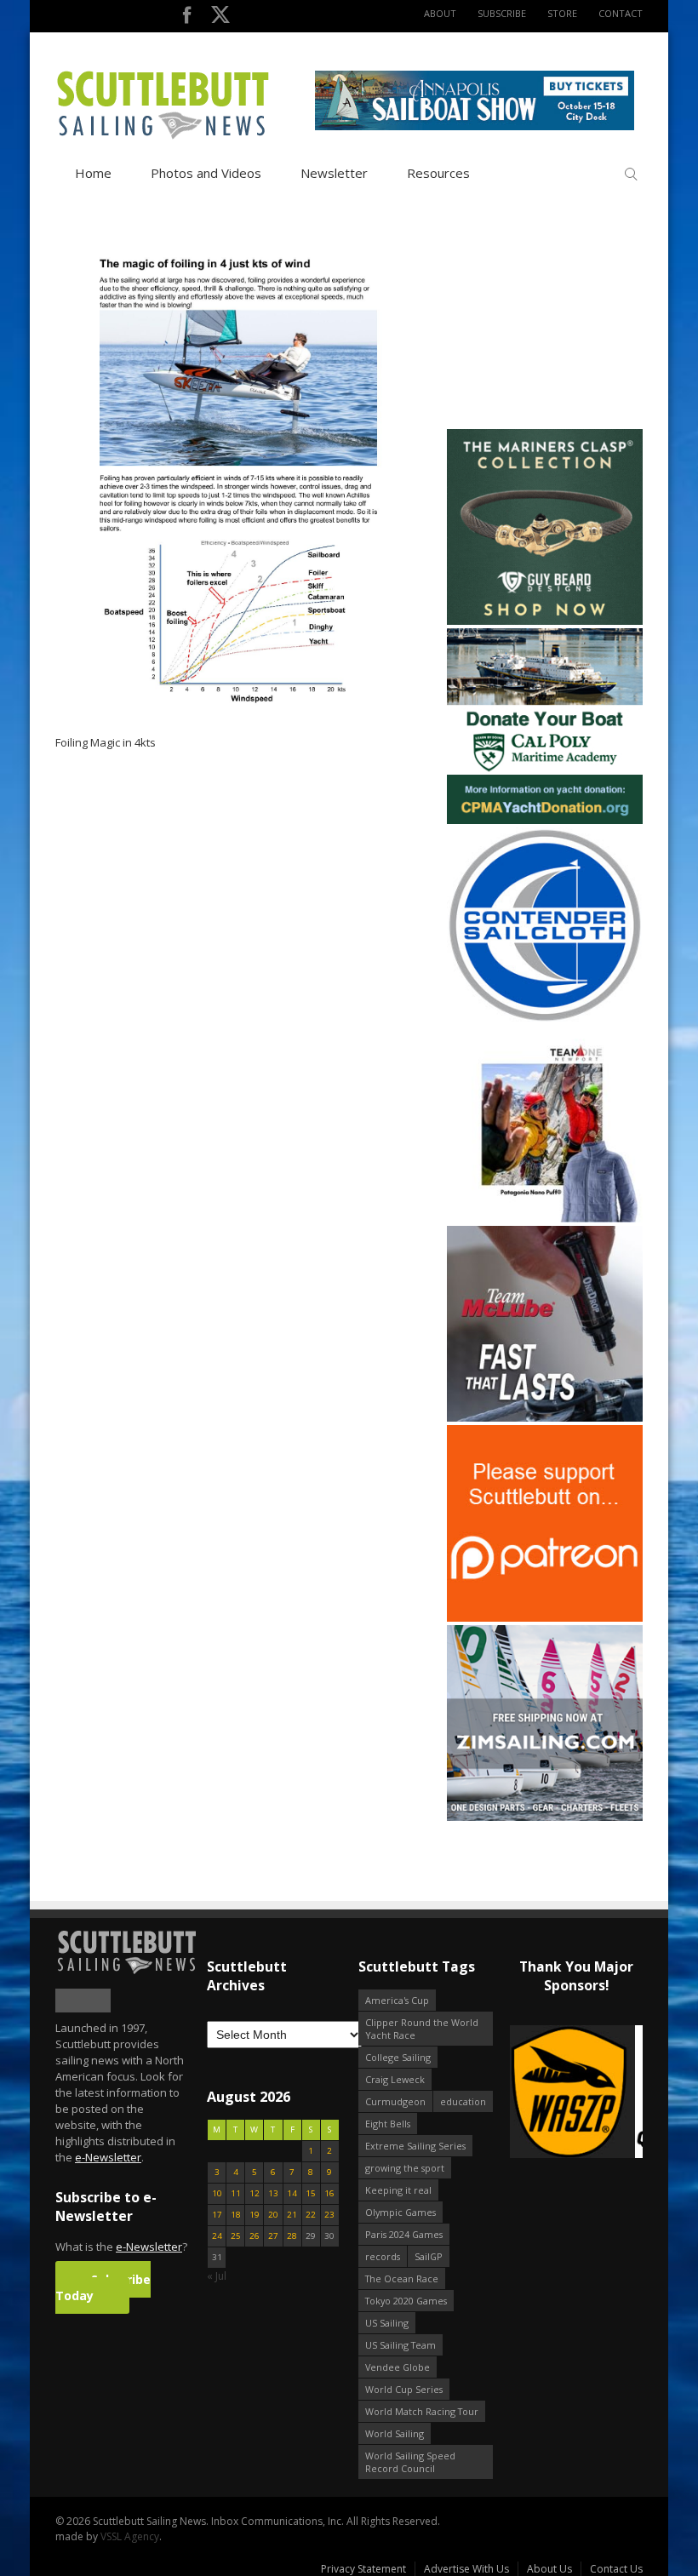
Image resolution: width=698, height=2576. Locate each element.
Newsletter (334, 173)
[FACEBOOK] (187, 18)
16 (329, 2193)
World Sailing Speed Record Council (410, 2462)
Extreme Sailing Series (415, 2146)
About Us (549, 2569)
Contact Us (616, 2569)
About (440, 13)
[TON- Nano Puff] (545, 1219)
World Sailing (395, 2433)
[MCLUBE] (545, 1418)
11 (236, 2193)
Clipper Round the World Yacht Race (422, 2029)
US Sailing (387, 2323)
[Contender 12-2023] (545, 1019)
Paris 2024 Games (404, 2234)
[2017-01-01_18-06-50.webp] (576, 2093)
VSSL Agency (130, 2536)
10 (217, 2193)
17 (217, 2215)
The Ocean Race (402, 2278)
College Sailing (398, 2057)
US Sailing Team (400, 2345)
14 (292, 2193)
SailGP (429, 2256)
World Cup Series (404, 2389)
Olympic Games (400, 2212)
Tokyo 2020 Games (406, 2301)
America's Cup (397, 2000)
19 (255, 2215)
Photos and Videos (206, 173)
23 (329, 2215)
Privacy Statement (363, 2569)
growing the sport (405, 2168)
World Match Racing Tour (422, 2411)
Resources (438, 173)
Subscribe (502, 13)
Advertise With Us (466, 2569)
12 (255, 2193)
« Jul (217, 2276)
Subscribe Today (103, 2287)
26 (255, 2236)
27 (273, 2236)
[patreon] (545, 1618)
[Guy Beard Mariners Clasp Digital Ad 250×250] (545, 621)
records (383, 2256)
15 (311, 2193)
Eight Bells (388, 2124)
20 (273, 2215)
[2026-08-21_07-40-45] (475, 126)
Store (562, 13)
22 (311, 2215)
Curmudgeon (395, 2101)
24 (217, 2236)
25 (236, 2236)
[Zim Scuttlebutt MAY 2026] (545, 1817)
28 (292, 2236)
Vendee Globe (398, 2367)
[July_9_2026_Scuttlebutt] (545, 820)
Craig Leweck (395, 2079)
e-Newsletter (108, 2157)
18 (236, 2215)
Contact (621, 13)
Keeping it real (398, 2190)
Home (93, 173)
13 (273, 2193)
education (463, 2101)
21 (292, 2215)
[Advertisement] (553, 319)
